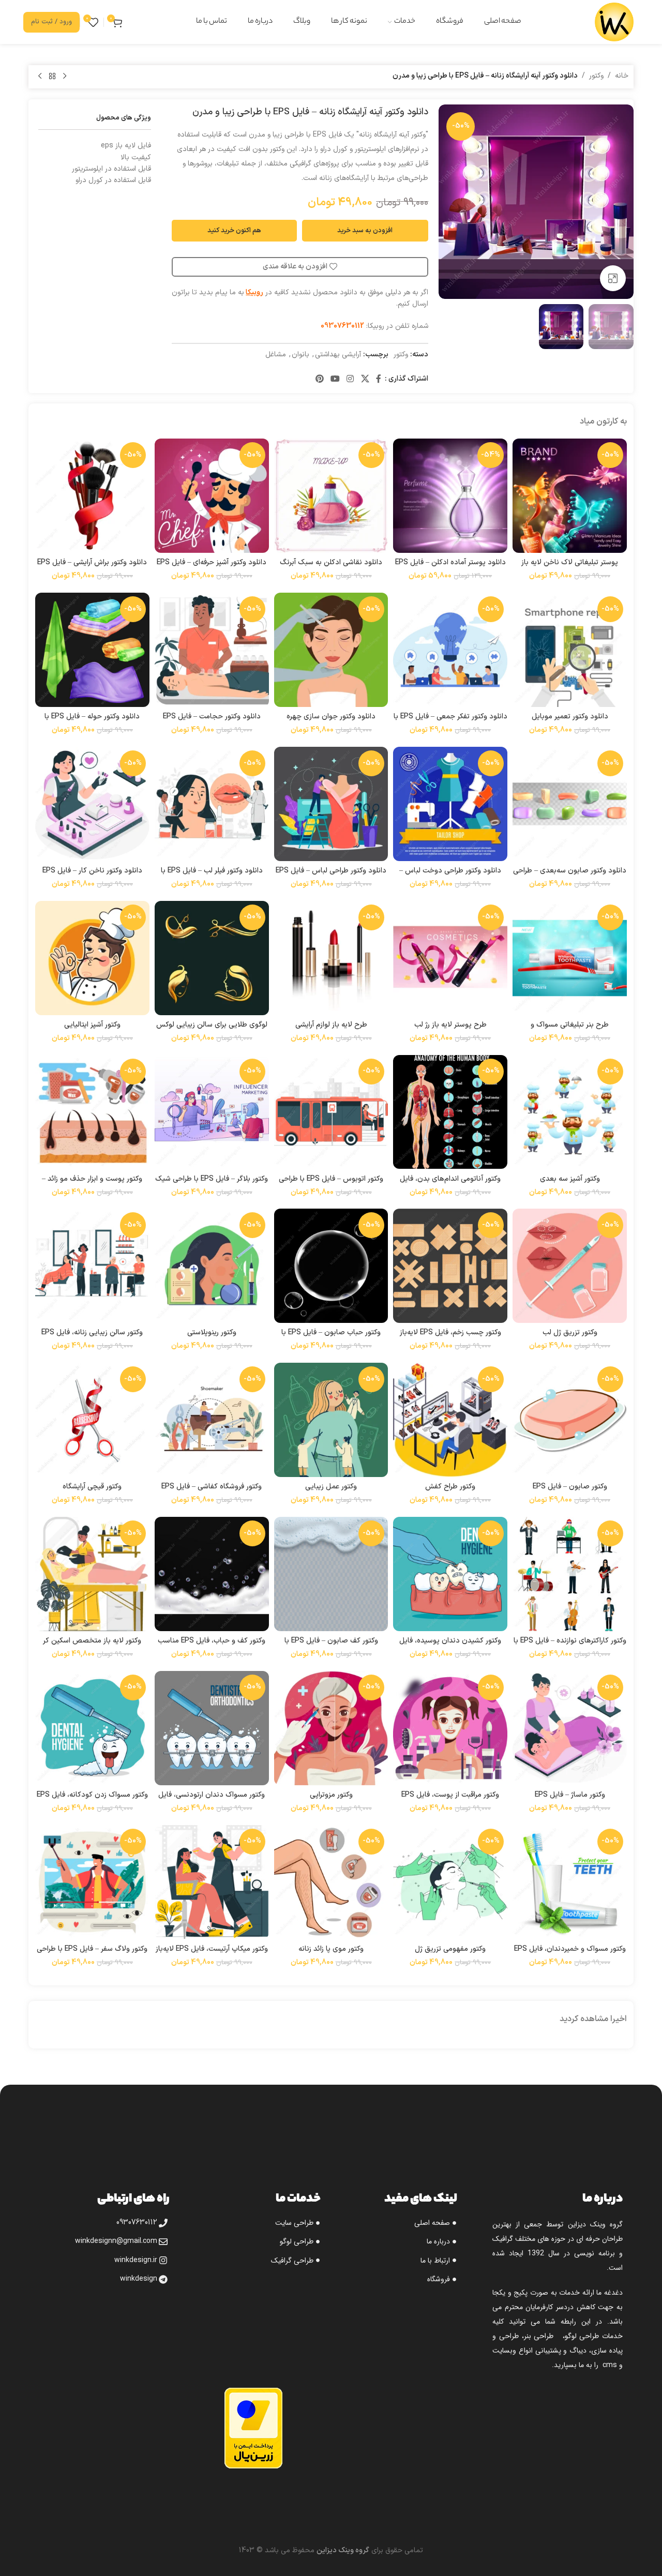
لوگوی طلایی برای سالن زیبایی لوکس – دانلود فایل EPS (212, 1030)
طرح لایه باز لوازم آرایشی (331, 1025)
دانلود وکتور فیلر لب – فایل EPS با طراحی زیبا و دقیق (212, 876)
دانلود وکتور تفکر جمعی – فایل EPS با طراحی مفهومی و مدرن (450, 722)
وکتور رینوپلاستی (212, 1332)
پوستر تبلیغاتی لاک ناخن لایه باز (570, 562)
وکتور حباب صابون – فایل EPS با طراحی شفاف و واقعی (331, 1338)
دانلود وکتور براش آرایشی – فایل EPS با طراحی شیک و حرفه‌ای (92, 568)
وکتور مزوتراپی (331, 1795)
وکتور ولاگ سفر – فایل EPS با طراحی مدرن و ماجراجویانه (92, 1954)
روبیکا (254, 292)
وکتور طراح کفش (450, 1487)
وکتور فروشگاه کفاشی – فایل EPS (212, 1487)
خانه (622, 76)
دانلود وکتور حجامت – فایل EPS (212, 717)
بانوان (300, 355)
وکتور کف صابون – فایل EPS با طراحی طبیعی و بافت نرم (331, 1646)
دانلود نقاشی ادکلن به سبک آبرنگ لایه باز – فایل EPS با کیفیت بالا (331, 568)
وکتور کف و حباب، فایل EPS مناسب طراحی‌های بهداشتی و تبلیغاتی (212, 1646)
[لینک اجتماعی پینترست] (319, 379)
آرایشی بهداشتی (338, 355)
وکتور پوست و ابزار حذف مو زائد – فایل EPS (92, 1184)
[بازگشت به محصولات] (52, 77)
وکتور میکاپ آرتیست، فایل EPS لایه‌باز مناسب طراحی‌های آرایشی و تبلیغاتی (212, 1954)
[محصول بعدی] (40, 77)
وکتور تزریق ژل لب (570, 1332)
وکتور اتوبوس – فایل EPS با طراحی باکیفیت (331, 1184)
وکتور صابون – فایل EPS (570, 1487)
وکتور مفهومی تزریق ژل (450, 1949)
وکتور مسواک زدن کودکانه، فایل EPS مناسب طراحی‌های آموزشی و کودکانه (92, 1800)
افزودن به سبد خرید (365, 231)
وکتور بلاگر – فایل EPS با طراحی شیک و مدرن (212, 1184)
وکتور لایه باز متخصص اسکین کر (92, 1641)
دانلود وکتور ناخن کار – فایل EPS (92, 871)
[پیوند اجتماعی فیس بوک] (379, 379)
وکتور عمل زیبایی (331, 1487)
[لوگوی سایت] (614, 21)
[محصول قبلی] (65, 77)
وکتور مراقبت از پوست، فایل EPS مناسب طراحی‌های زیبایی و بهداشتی (450, 1800)
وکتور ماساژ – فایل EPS (570, 1795)
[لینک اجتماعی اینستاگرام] (350, 379)
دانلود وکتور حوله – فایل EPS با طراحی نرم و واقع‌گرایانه (92, 722)
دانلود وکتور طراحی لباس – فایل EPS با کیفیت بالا (331, 876)
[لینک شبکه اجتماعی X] (365, 379)
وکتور (596, 76)
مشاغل (276, 355)
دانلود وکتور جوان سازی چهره (331, 717)
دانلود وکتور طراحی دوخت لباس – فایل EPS (450, 876)
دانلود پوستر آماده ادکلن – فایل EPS (450, 562)
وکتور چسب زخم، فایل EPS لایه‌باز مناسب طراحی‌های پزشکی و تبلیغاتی (450, 1338)
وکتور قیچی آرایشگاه (92, 1487)
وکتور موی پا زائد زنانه (331, 1949)
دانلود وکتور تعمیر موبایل (570, 717)
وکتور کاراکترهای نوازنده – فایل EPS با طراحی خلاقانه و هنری (570, 1646)
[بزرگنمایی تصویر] (613, 278)
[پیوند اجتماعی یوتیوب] (335, 379)
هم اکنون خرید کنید (234, 231)
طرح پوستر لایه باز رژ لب (450, 1025)
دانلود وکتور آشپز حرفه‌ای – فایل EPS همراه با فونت (212, 568)
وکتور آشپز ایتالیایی (92, 1025)
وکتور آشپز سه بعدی (570, 1179)
